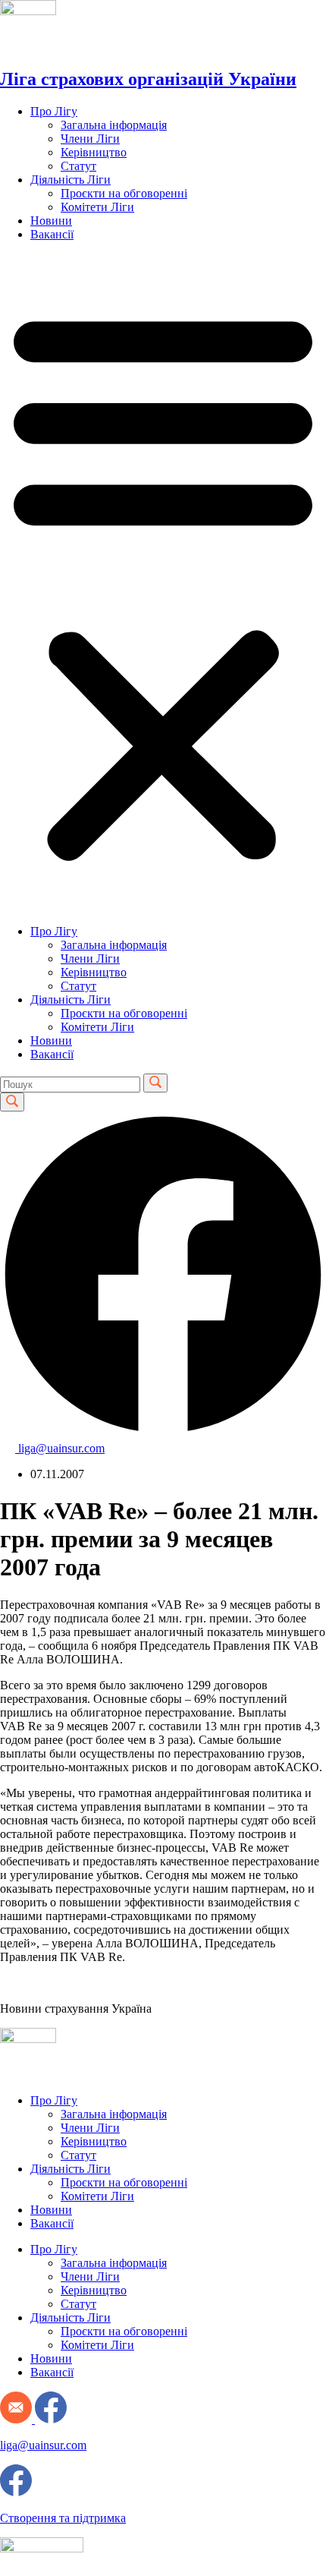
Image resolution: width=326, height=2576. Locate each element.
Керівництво (94, 152)
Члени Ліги (90, 139)
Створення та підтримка (63, 2518)
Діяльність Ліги (71, 180)
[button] (163, 583)
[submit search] (155, 1083)
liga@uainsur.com (43, 2445)
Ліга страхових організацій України (148, 79)
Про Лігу (54, 111)
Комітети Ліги (97, 207)
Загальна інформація (114, 125)
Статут (78, 166)
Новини (51, 221)
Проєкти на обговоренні (124, 193)
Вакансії (52, 234)
